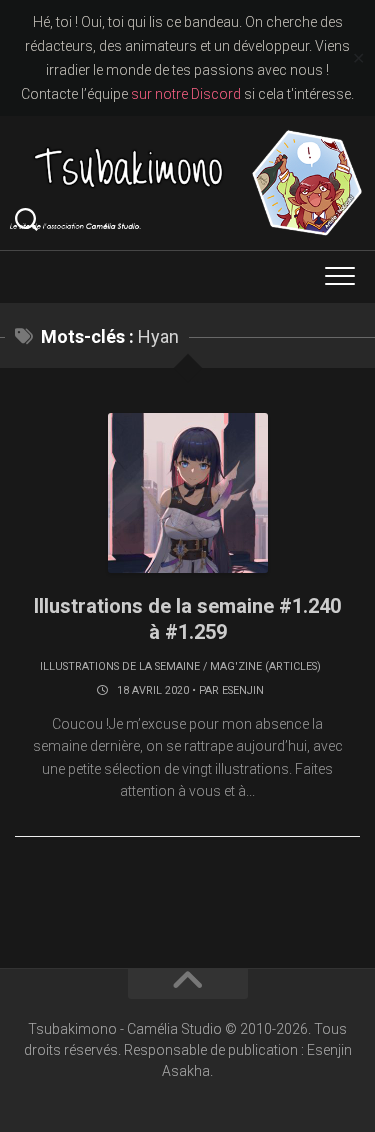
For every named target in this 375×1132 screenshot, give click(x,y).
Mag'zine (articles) (265, 666)
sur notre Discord (186, 94)
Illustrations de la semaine (120, 666)
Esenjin (243, 690)
